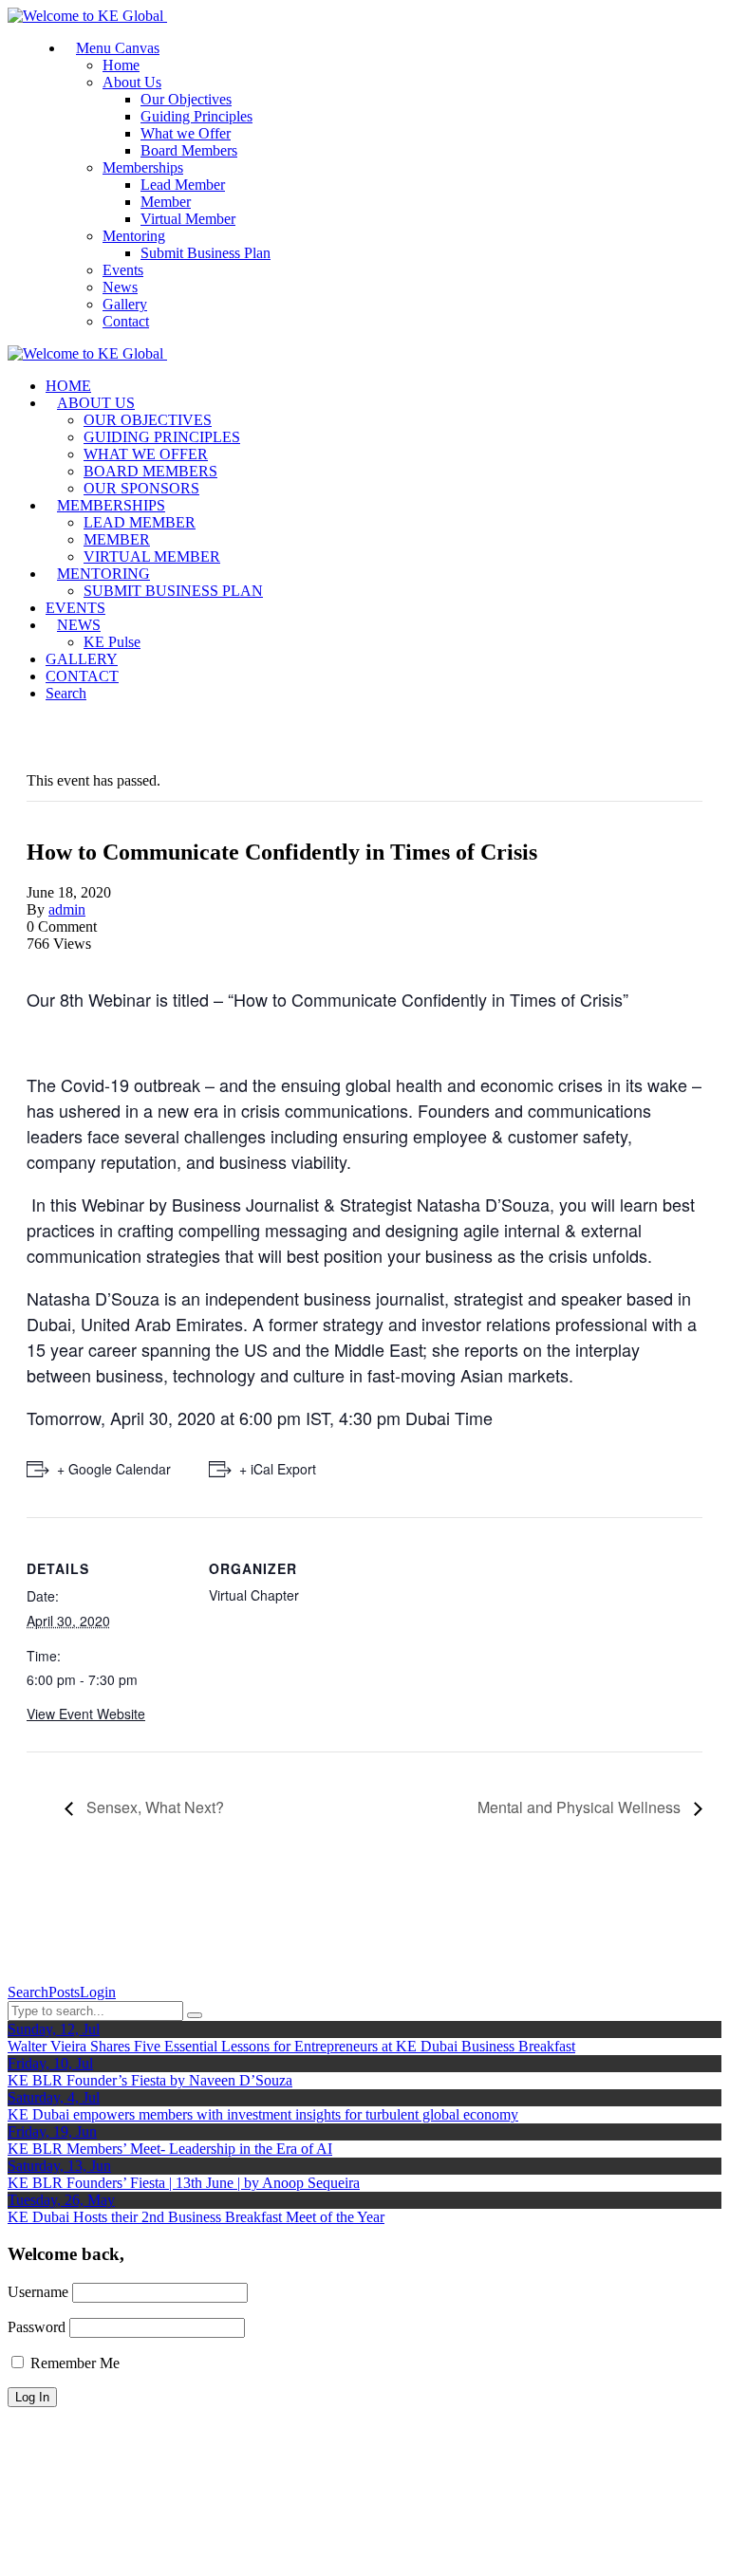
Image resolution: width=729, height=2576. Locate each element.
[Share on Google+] (55, 961)
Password (37, 2327)
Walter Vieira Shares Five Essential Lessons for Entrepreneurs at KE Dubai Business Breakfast (291, 2046)
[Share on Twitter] (44, 961)
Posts (64, 1992)
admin (67, 909)
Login (98, 1992)
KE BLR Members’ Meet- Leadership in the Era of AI (170, 2149)
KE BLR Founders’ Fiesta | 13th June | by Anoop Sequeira (184, 2183)
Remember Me (73, 2363)
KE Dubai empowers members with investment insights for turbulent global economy (263, 2114)
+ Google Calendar (114, 1469)
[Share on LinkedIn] (66, 961)
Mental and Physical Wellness (581, 1807)
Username (38, 2292)
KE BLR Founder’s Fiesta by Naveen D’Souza (150, 2080)
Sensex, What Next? (153, 1807)
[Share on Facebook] (32, 961)
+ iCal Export (278, 1469)
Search (28, 1992)
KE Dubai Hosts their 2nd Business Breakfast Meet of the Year (196, 2217)
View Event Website (86, 1714)
